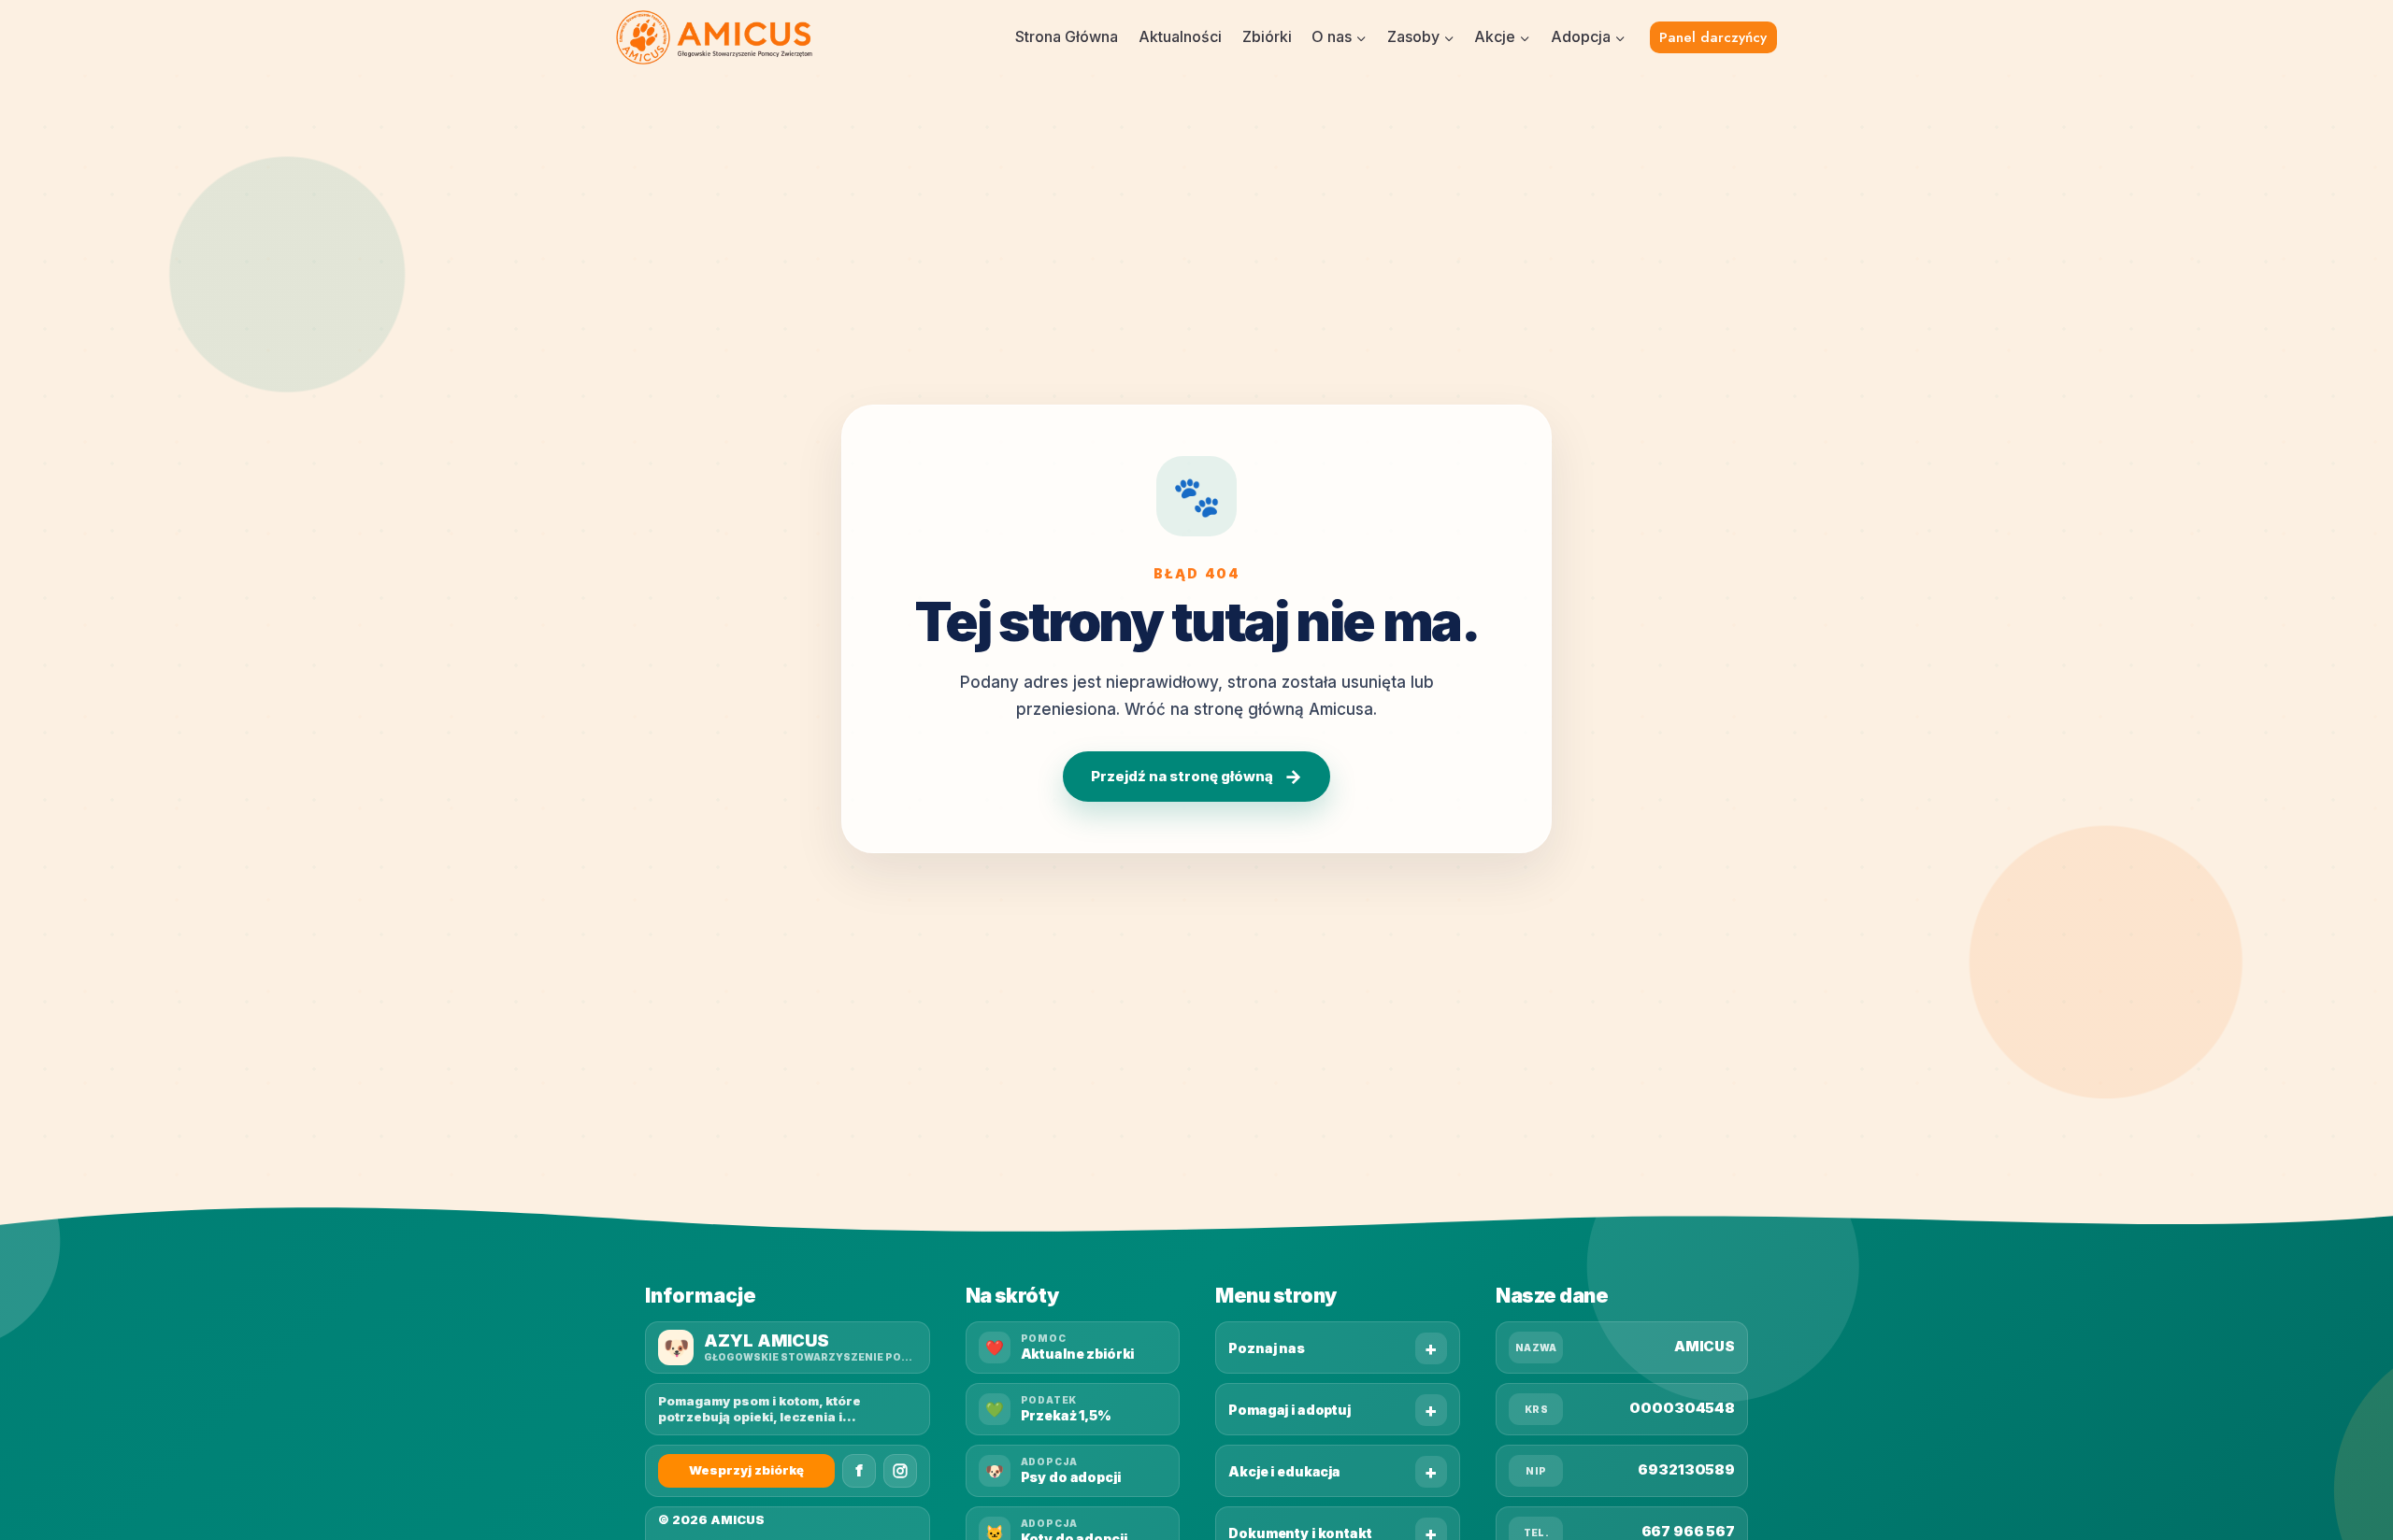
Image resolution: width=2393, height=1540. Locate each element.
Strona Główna (1067, 36)
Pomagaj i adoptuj (1290, 1410)
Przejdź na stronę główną (1196, 777)
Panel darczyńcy (1713, 37)
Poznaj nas (1267, 1348)
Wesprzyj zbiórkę (746, 1470)
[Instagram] (900, 1471)
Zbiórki (1267, 36)
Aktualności (1180, 36)
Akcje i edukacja (1284, 1471)
